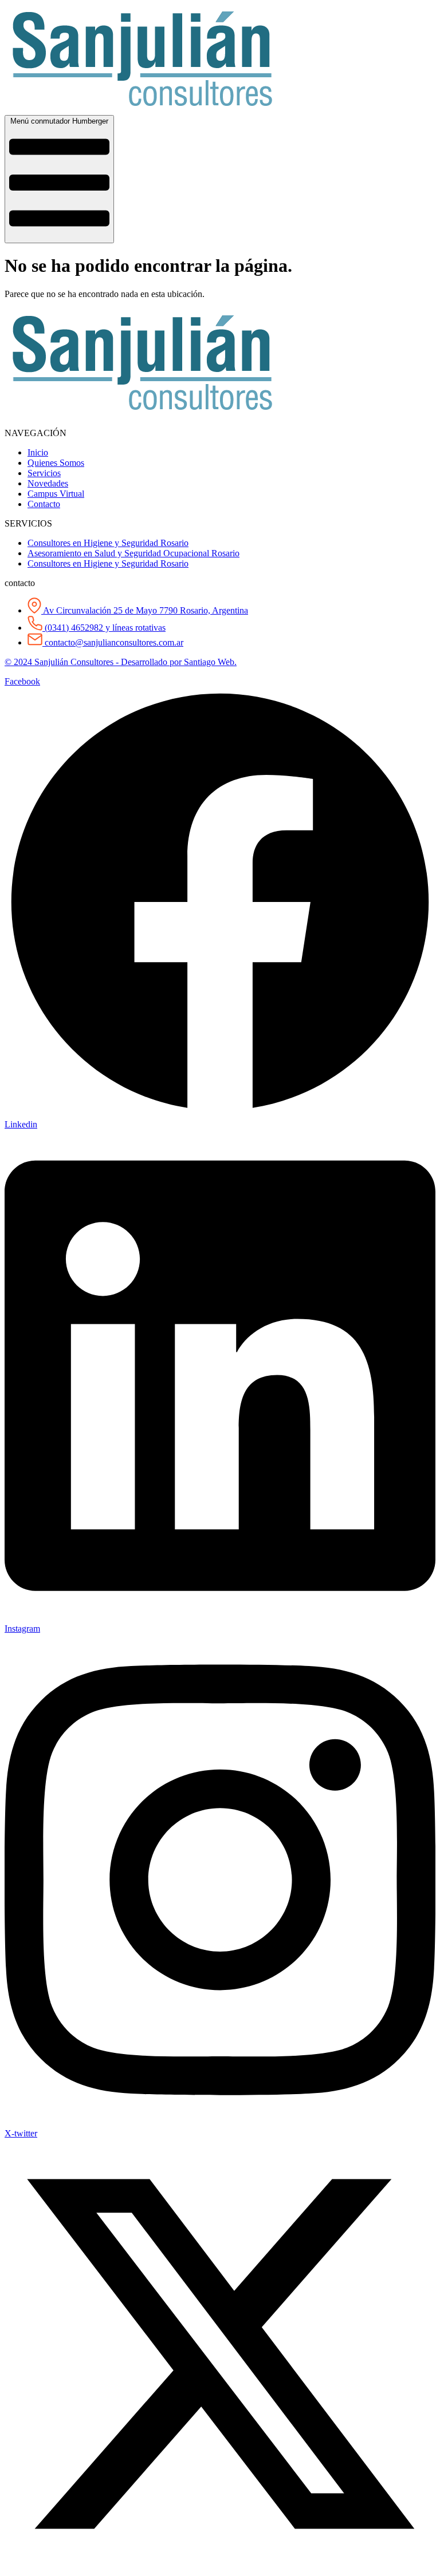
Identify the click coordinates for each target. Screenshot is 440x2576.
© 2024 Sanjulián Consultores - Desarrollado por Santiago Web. (121, 662)
